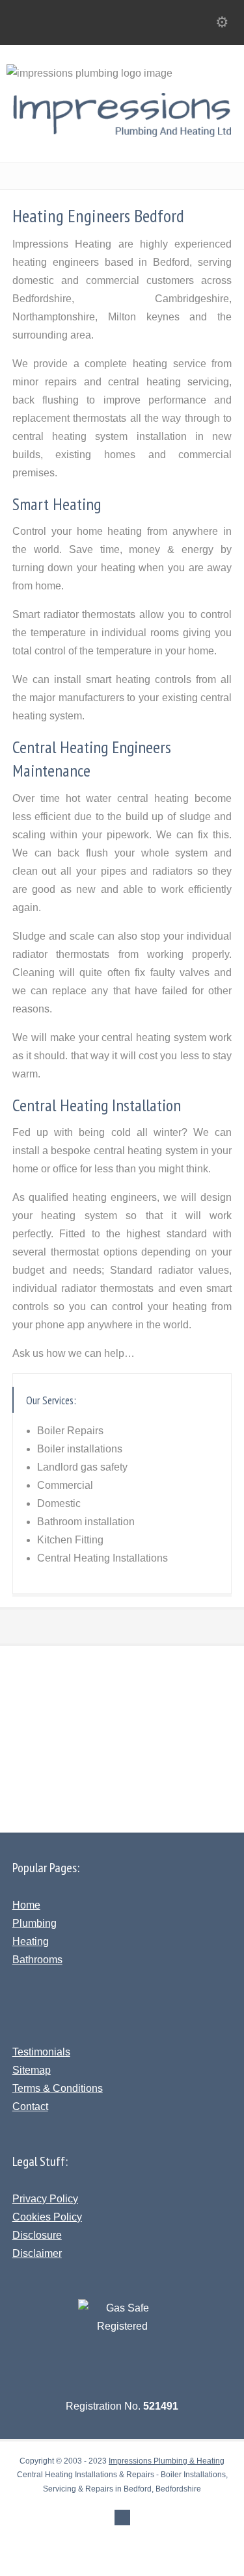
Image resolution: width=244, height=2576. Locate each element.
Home (26, 1905)
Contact (30, 2106)
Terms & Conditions (58, 2088)
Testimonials (41, 2052)
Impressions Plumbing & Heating (167, 2461)
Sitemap (32, 2070)
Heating (31, 1941)
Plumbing (34, 1923)
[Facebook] (122, 2518)
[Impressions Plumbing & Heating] (122, 134)
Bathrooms (37, 1960)
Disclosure (37, 2235)
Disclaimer (37, 2253)
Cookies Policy (47, 2217)
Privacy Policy (45, 2199)
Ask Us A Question (129, 1708)
